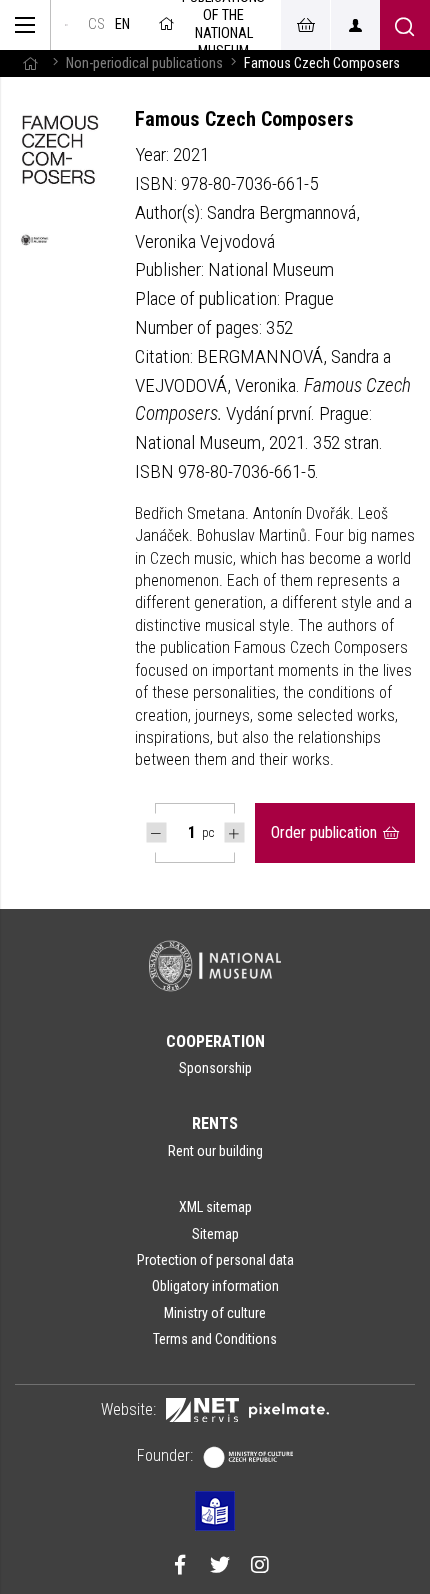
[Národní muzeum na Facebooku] (180, 1567)
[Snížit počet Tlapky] (156, 832)
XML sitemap (215, 1207)
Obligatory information (215, 1286)
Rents (215, 1123)
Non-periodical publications (144, 63)
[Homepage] (30, 63)
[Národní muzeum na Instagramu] (260, 1567)
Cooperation (215, 1041)
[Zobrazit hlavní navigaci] (25, 25)
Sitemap (215, 1234)
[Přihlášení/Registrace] (355, 25)
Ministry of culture (215, 1313)
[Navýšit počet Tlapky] (234, 832)
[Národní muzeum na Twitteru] (220, 1567)
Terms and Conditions (215, 1339)
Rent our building (215, 1151)
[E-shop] (305, 25)
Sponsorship (215, 1068)
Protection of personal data (215, 1260)
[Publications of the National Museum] (66, 25)
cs (96, 24)
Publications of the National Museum (223, 25)
